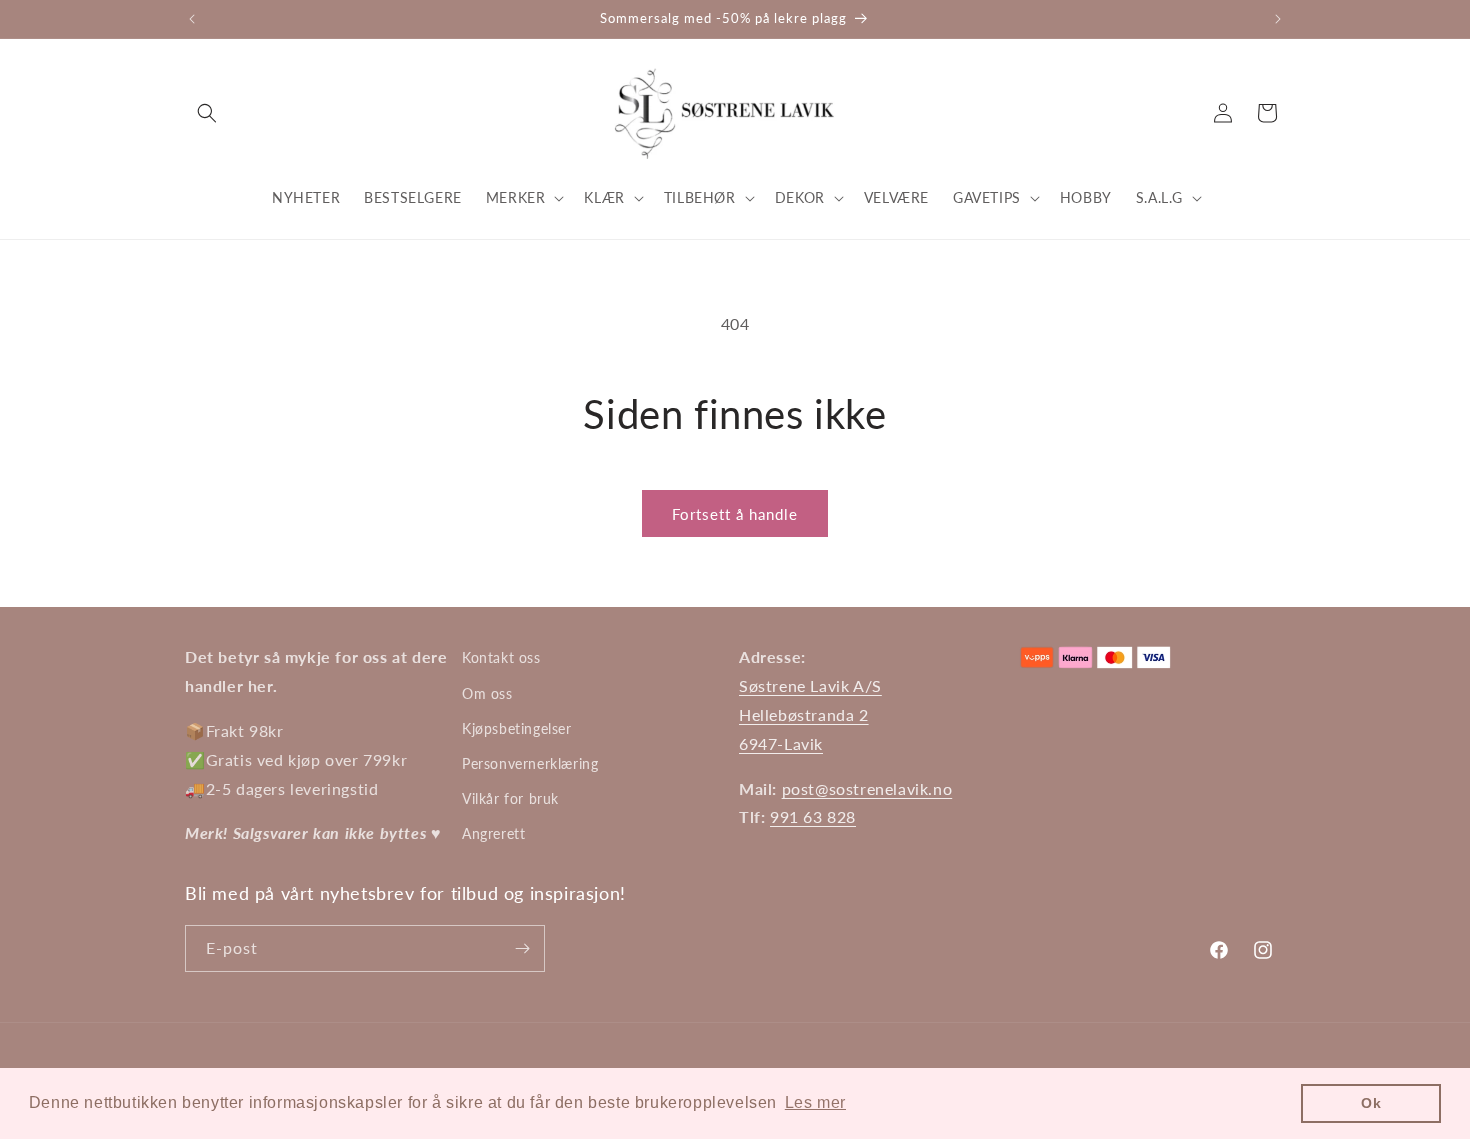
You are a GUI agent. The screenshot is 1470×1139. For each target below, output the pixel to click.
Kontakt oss (501, 657)
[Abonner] (522, 948)
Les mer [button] (815, 1102)
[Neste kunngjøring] (1278, 19)
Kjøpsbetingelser (517, 728)
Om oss (487, 693)
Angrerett (493, 833)
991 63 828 (813, 816)
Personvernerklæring (530, 763)
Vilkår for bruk (510, 798)
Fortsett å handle (735, 514)
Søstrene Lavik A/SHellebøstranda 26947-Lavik (810, 714)
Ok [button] (1371, 1103)
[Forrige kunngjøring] (192, 19)
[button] (207, 113)
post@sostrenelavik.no (867, 788)
